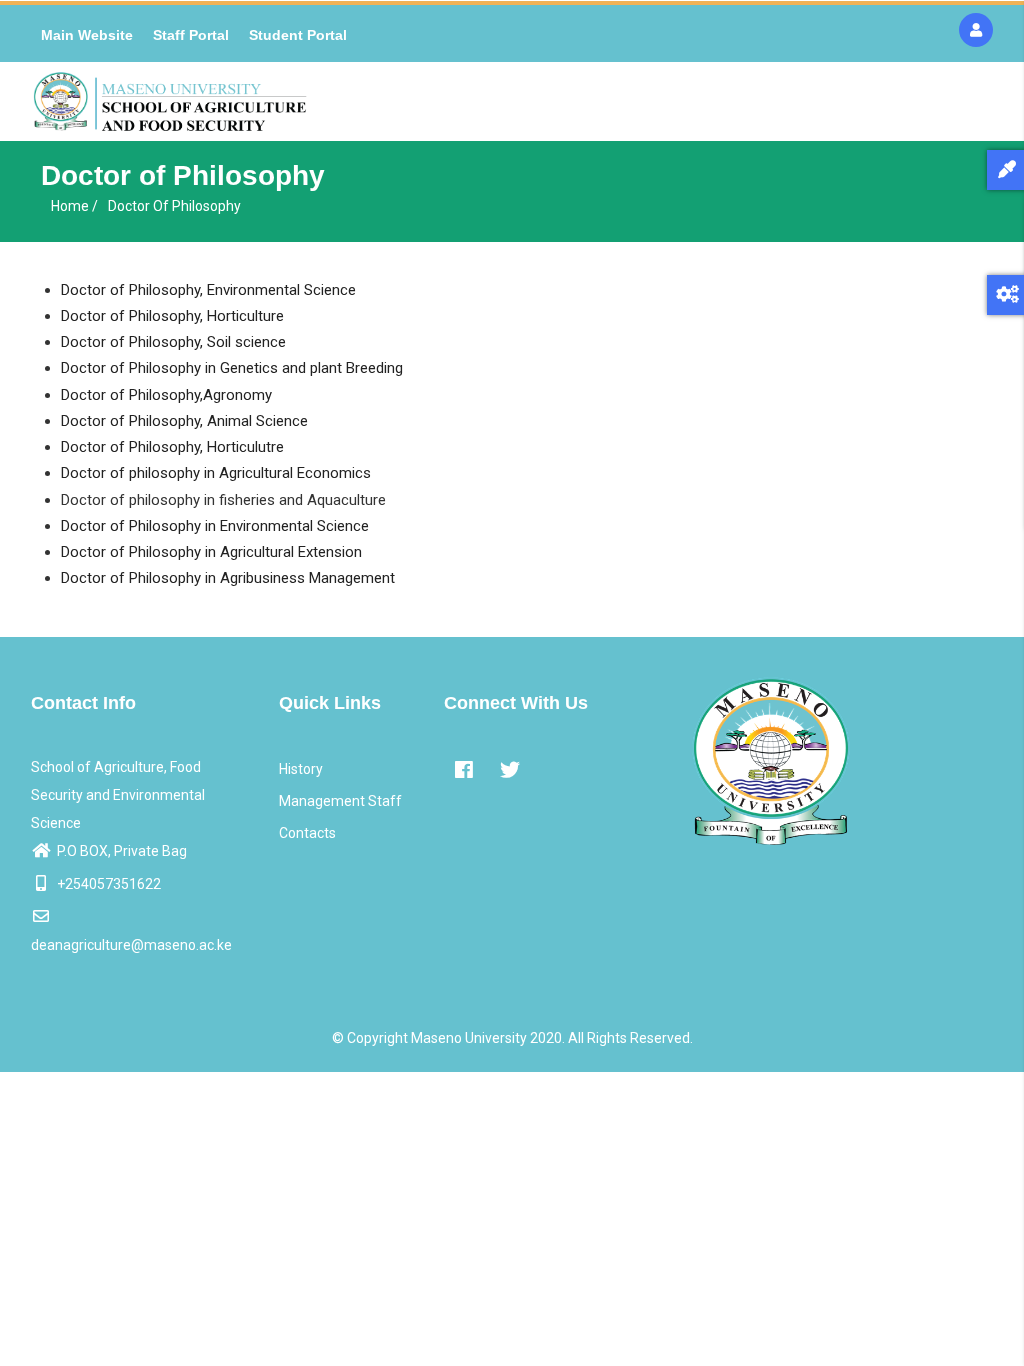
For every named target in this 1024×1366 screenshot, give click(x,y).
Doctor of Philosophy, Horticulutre (172, 447)
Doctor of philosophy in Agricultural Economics (216, 473)
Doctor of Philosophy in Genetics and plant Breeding (232, 368)
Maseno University (469, 1038)
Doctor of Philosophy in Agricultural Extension (211, 552)
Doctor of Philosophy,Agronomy (166, 395)
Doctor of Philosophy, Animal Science (184, 421)
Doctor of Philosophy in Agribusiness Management (228, 578)
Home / (74, 206)
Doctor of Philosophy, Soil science (173, 342)
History (301, 769)
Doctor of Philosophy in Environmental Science (215, 526)
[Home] (170, 101)
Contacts (307, 833)
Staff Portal (191, 35)
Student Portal (298, 35)
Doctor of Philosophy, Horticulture (172, 316)
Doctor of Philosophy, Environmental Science (208, 290)
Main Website (87, 35)
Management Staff (340, 801)
